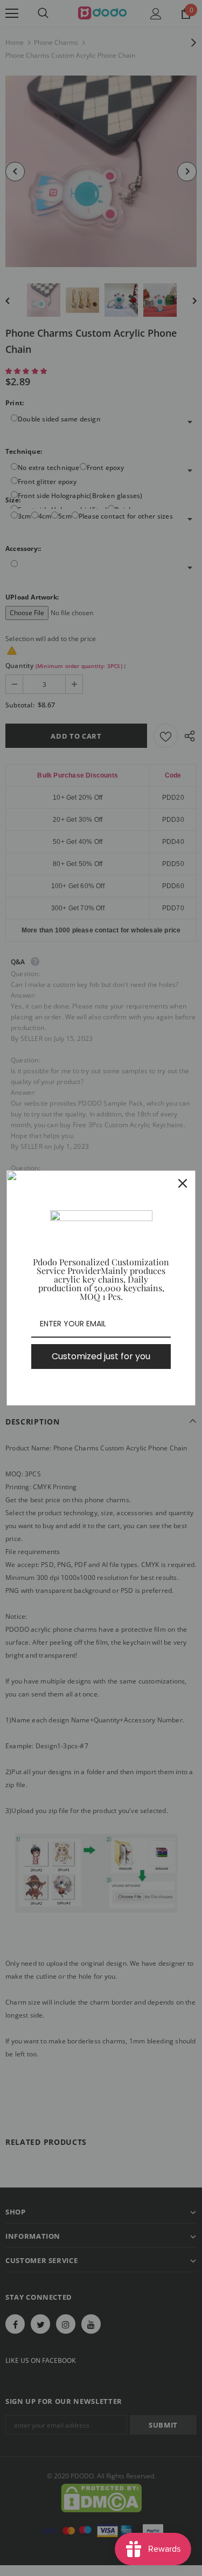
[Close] (183, 1183)
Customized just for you (101, 1356)
